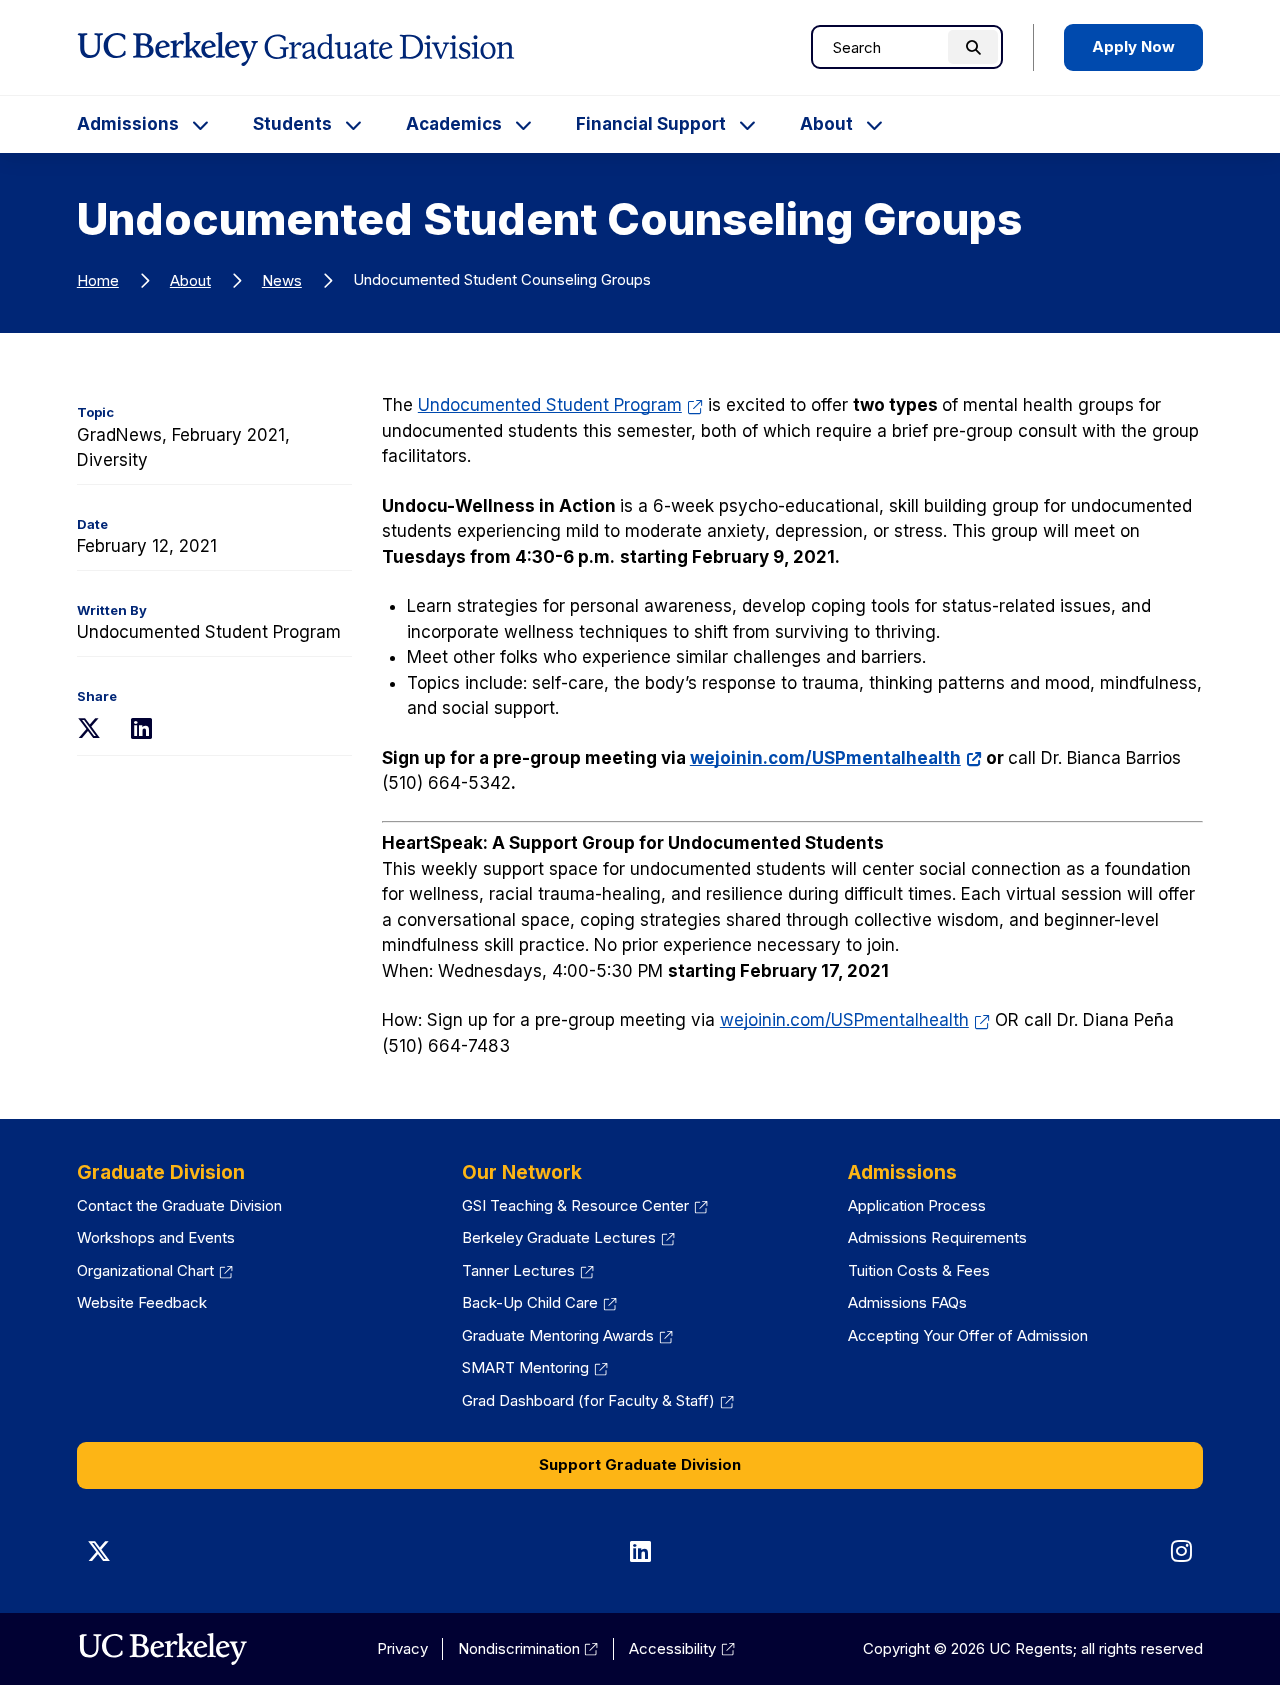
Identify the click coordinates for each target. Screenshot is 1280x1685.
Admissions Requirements (937, 1237)
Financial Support (651, 124)
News (282, 280)
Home (98, 280)
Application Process (917, 1205)
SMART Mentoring (535, 1367)
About (826, 124)
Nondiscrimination (528, 1648)
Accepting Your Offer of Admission (968, 1335)
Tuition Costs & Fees (919, 1270)
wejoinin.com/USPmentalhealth (836, 758)
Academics (454, 124)
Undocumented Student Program (560, 405)
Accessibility (682, 1648)
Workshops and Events (156, 1237)
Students (292, 124)
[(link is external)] (162, 1649)
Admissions (128, 124)
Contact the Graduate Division (179, 1205)
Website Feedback (142, 1302)
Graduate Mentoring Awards (567, 1335)
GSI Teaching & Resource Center (585, 1205)
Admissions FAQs (907, 1302)
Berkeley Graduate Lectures (568, 1237)
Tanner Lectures (528, 1270)
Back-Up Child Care (539, 1302)
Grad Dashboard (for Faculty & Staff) (598, 1400)
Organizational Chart (155, 1270)
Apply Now (1133, 46)
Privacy (402, 1648)
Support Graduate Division (640, 1464)
